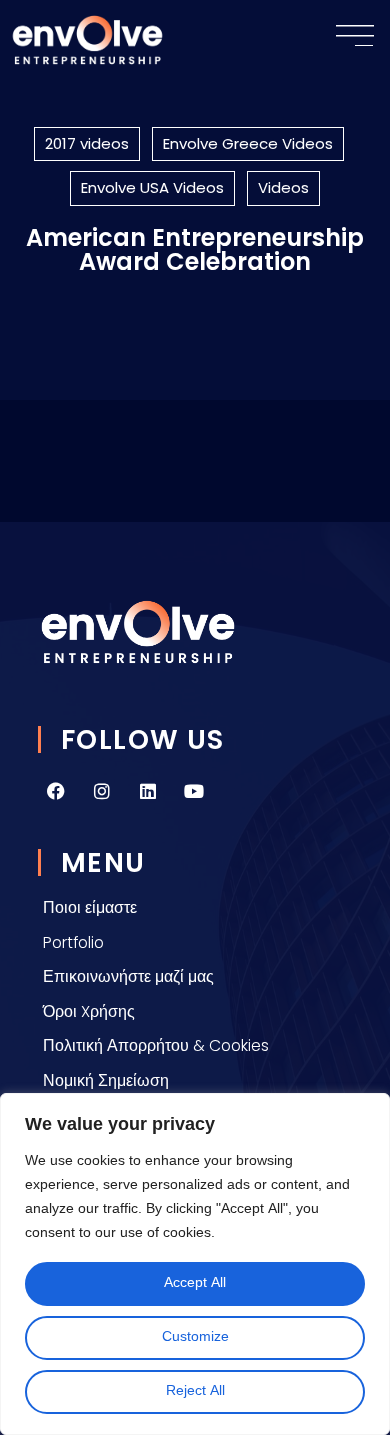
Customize (195, 1337)
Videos (283, 187)
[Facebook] (56, 791)
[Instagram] (102, 791)
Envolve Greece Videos (248, 143)
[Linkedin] (148, 791)
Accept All (195, 1283)
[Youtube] (194, 791)
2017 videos (87, 143)
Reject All (195, 1391)
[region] (195, 1264)
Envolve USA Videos (152, 187)
